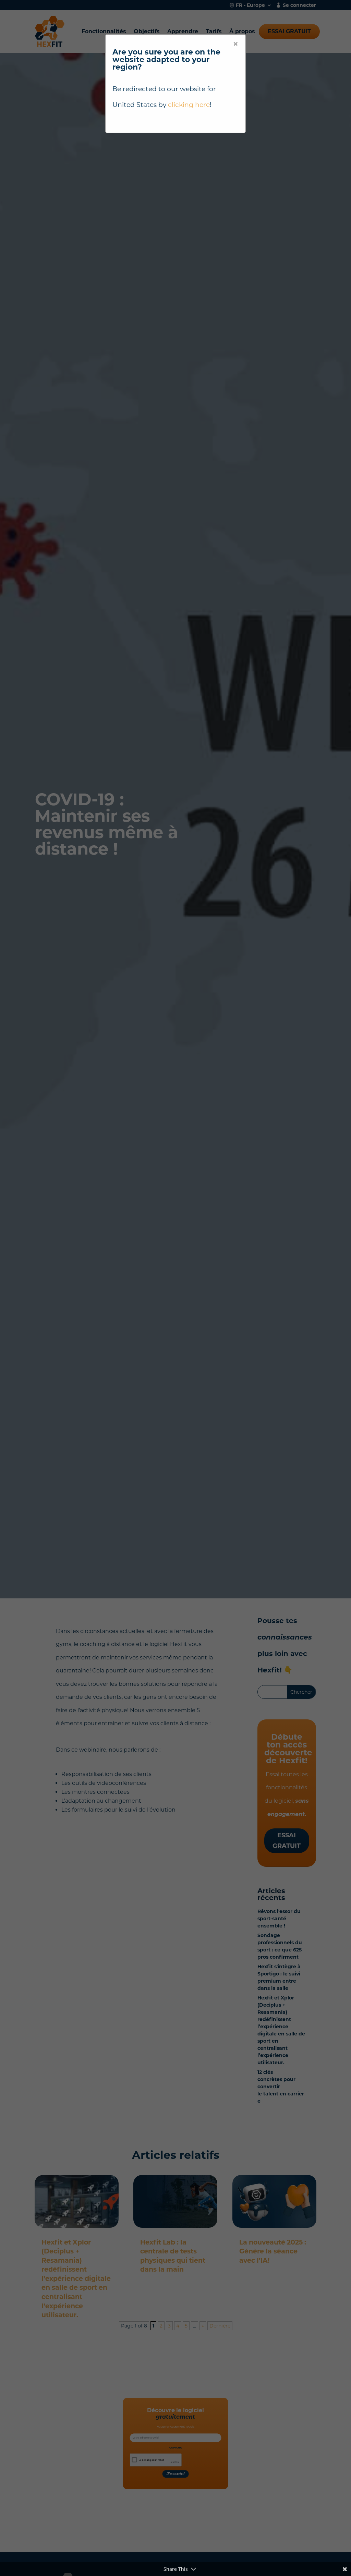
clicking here (189, 105)
